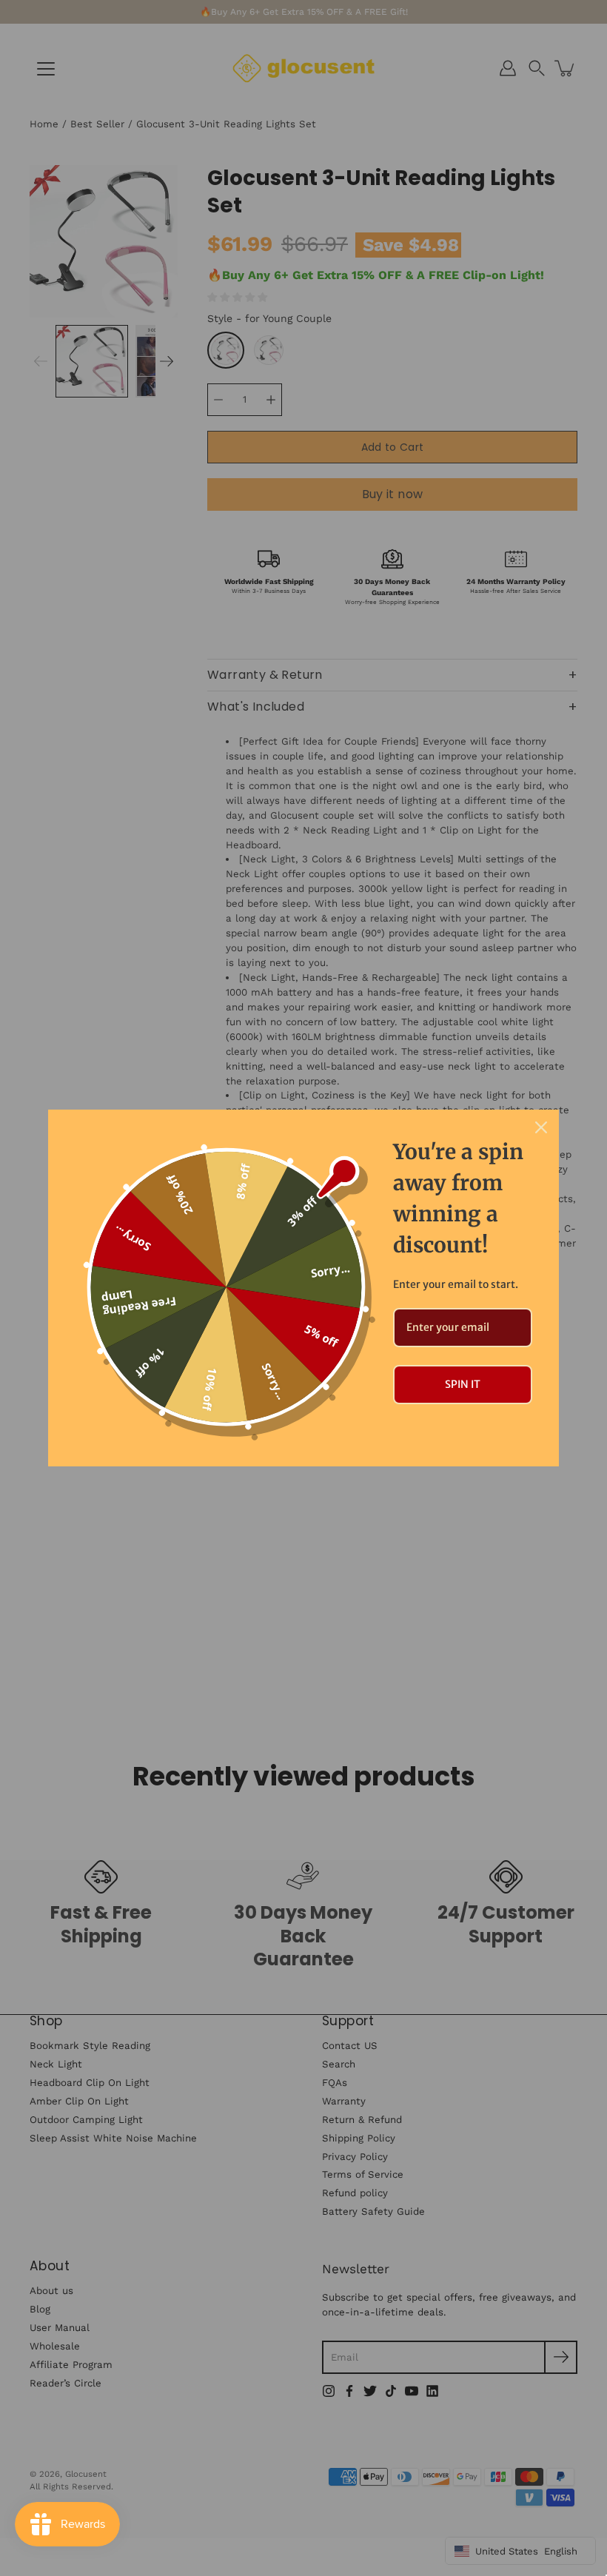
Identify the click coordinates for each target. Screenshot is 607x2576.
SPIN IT (463, 1384)
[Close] (541, 1127)
